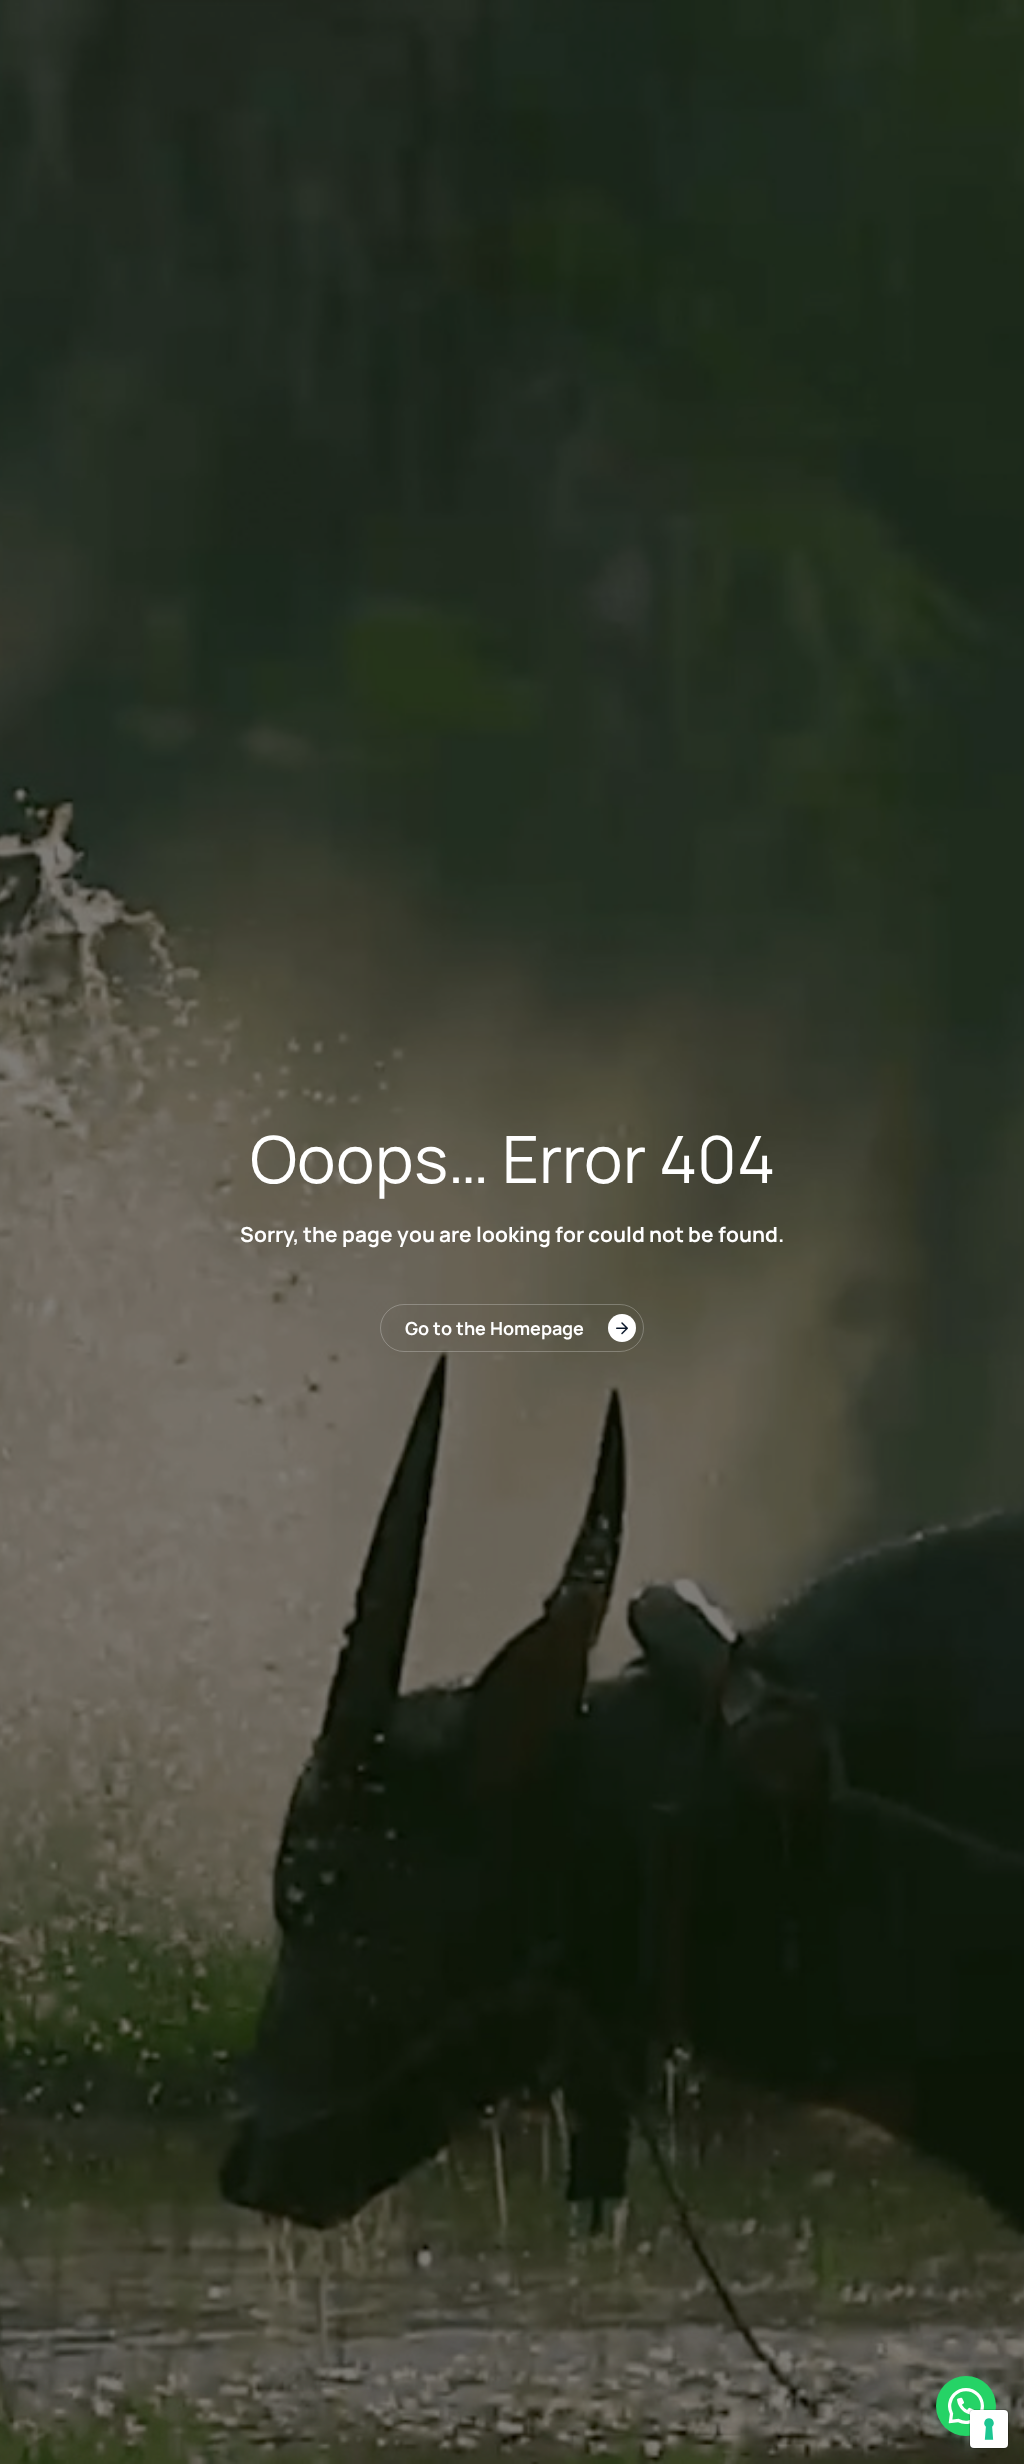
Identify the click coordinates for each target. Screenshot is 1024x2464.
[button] (966, 2406)
